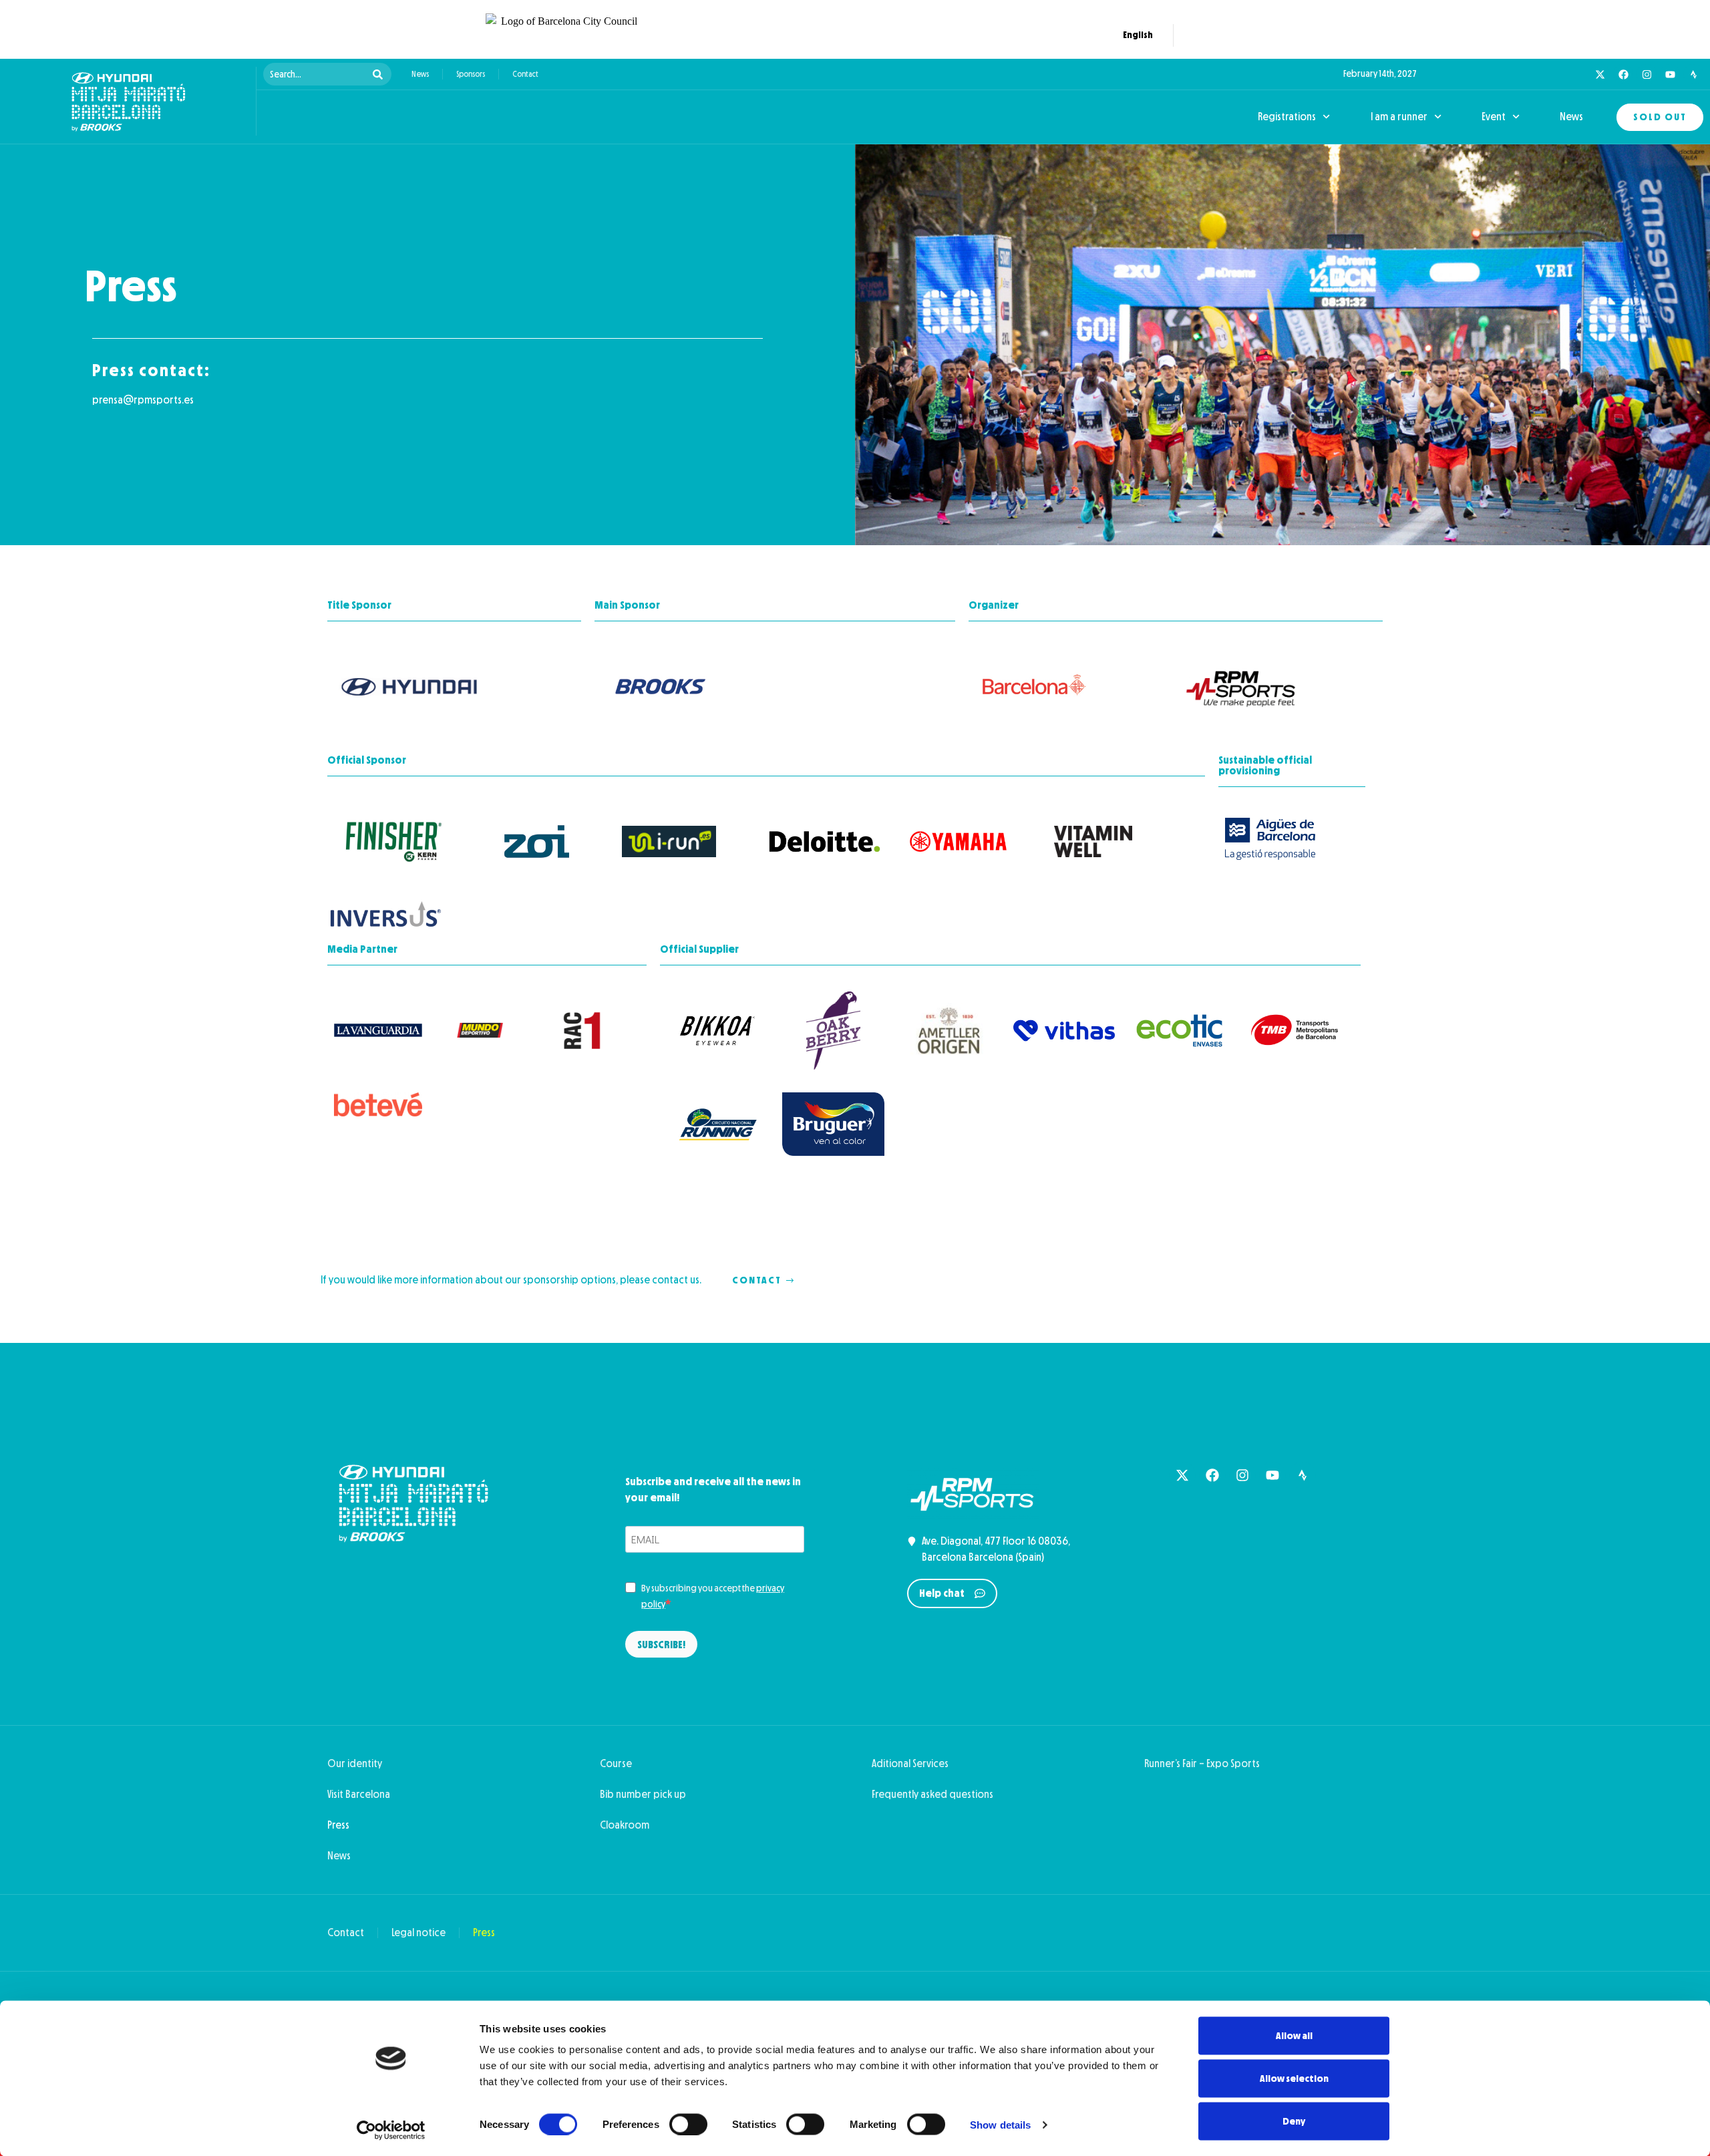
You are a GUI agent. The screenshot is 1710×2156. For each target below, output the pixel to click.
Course (616, 1763)
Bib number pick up (643, 1794)
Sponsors (471, 74)
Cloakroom (625, 1825)
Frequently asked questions (932, 1794)
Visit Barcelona (359, 1794)
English (1135, 38)
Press (338, 1825)
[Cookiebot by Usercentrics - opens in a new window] (391, 2130)
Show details (1000, 2124)
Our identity (355, 1763)
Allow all (1294, 2036)
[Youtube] (1670, 74)
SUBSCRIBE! (661, 1645)
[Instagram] (1647, 74)
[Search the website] (1192, 35)
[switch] (688, 2124)
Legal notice (418, 1933)
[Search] (380, 74)
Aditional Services (910, 1763)
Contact (525, 74)
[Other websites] (1214, 35)
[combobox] (316, 74)
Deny (1294, 2121)
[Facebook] (1623, 74)
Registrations (1287, 117)
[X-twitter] (1600, 74)
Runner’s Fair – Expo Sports (1202, 1763)
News (420, 74)
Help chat (942, 1593)
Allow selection (1294, 2078)
